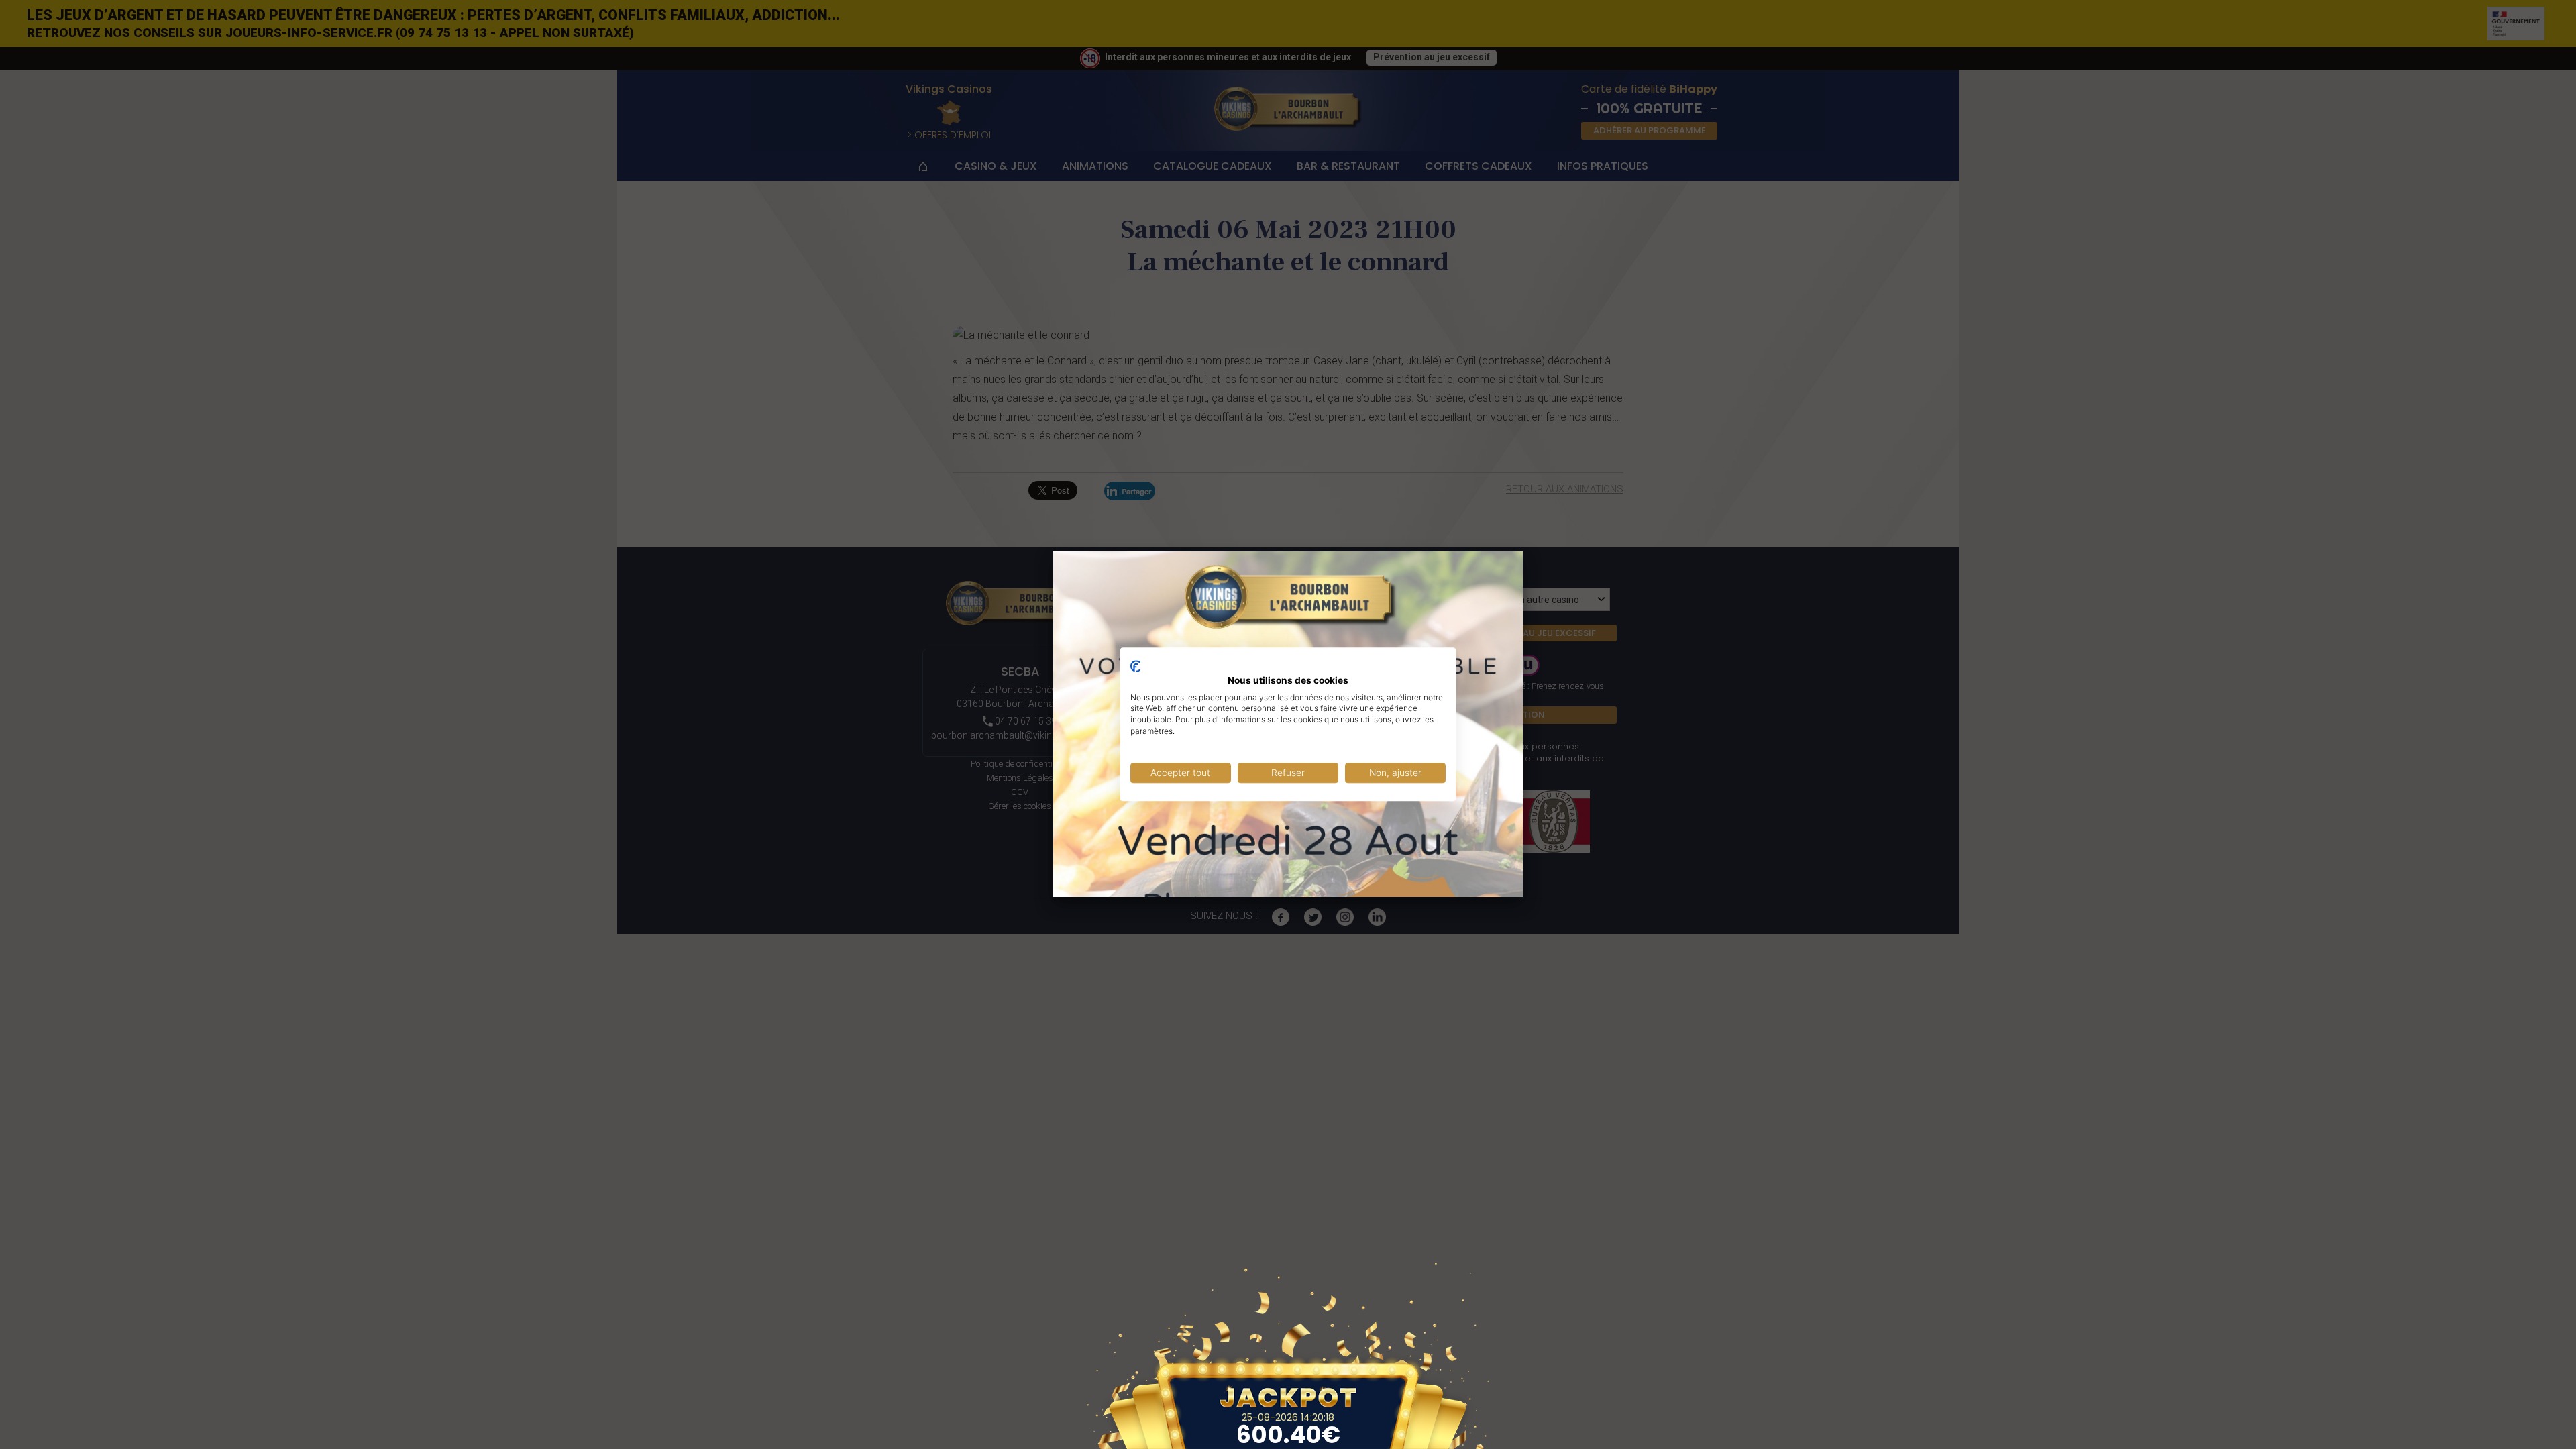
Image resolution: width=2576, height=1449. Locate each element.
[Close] (1523, 551)
